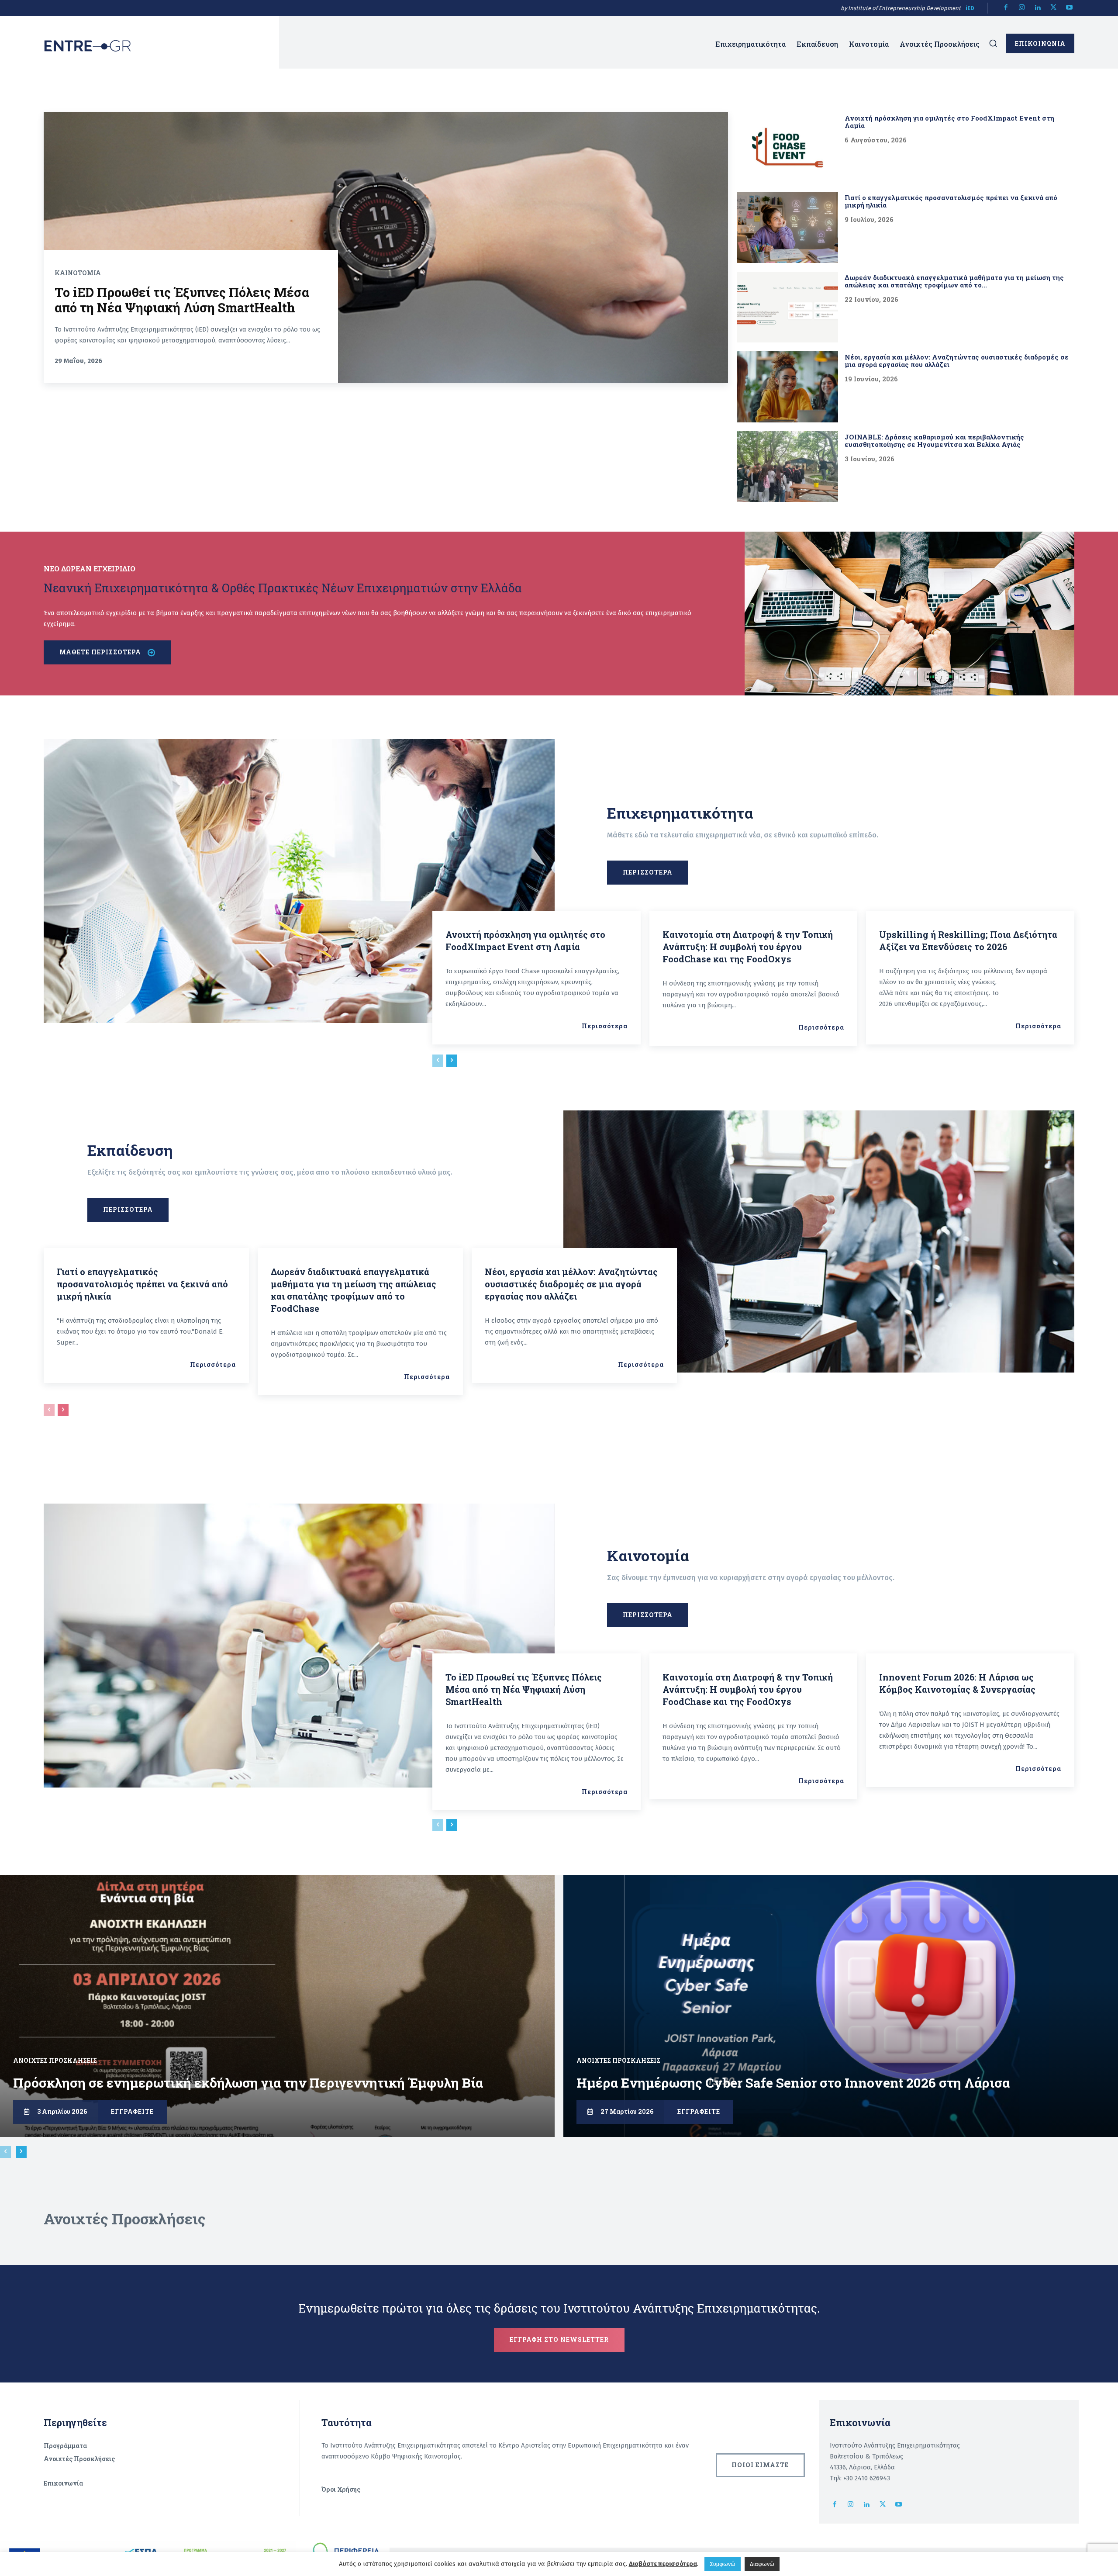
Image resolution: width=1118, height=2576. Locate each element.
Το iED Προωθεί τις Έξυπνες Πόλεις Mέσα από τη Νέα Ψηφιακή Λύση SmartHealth (182, 300)
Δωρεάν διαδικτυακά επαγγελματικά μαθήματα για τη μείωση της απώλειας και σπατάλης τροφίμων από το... (954, 281)
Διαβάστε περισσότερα (663, 2564)
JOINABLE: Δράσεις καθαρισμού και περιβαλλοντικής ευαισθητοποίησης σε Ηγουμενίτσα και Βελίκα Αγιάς (934, 441)
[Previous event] (5, 2152)
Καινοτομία (78, 273)
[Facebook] (1006, 8)
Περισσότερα (605, 1026)
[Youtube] (1070, 8)
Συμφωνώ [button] (723, 2564)
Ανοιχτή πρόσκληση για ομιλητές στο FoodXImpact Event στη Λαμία (949, 122)
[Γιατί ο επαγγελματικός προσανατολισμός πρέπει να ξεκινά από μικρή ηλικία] (787, 227)
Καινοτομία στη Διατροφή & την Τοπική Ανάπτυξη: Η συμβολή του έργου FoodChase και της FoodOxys (748, 947)
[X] (1054, 8)
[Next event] (21, 2152)
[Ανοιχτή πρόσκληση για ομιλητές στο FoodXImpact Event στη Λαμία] (787, 148)
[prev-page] (438, 1061)
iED (970, 8)
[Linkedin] (1038, 8)
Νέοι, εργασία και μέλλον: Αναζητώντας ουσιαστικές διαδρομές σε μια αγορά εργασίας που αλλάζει (957, 361)
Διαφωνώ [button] (762, 2564)
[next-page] (452, 1061)
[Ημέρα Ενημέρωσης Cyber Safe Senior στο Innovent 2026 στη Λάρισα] (841, 2006)
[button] (993, 43)
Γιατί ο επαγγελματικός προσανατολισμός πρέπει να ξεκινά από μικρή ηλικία (951, 201)
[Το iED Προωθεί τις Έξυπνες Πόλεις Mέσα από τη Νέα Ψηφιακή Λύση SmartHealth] (386, 248)
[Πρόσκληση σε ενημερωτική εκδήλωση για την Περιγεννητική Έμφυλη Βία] (277, 2006)
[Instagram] (1022, 8)
